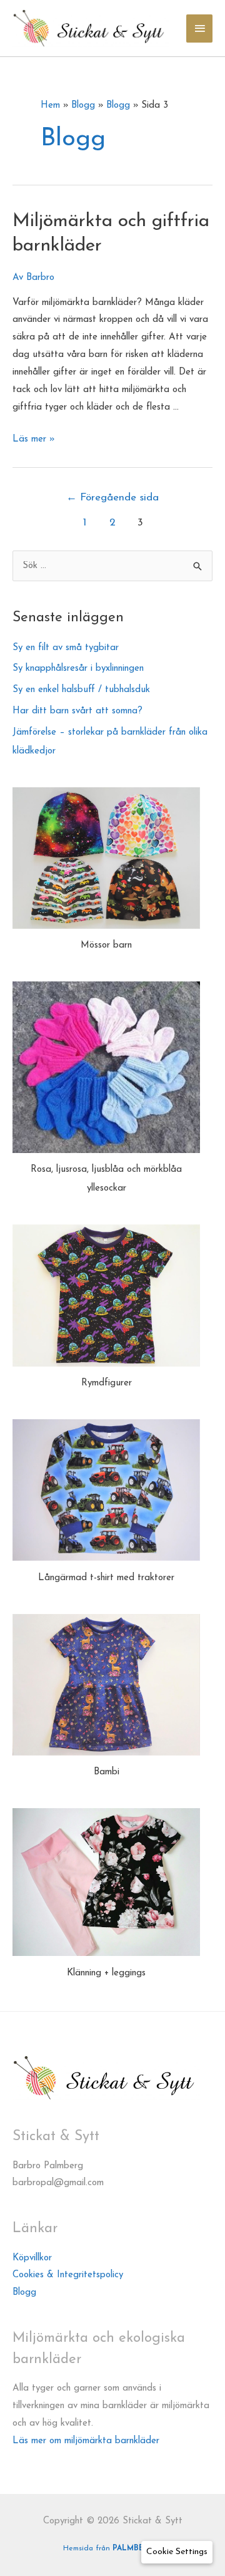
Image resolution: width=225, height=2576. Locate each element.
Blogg (24, 2293)
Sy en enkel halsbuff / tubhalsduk (81, 690)
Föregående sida (112, 498)
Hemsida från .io (113, 2548)
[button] (177, 2552)
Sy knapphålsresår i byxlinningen (78, 669)
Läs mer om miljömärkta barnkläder (86, 2441)
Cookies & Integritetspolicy (68, 2275)
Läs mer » (34, 439)
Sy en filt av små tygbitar (66, 648)
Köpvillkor (32, 2258)
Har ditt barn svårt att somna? (79, 711)
